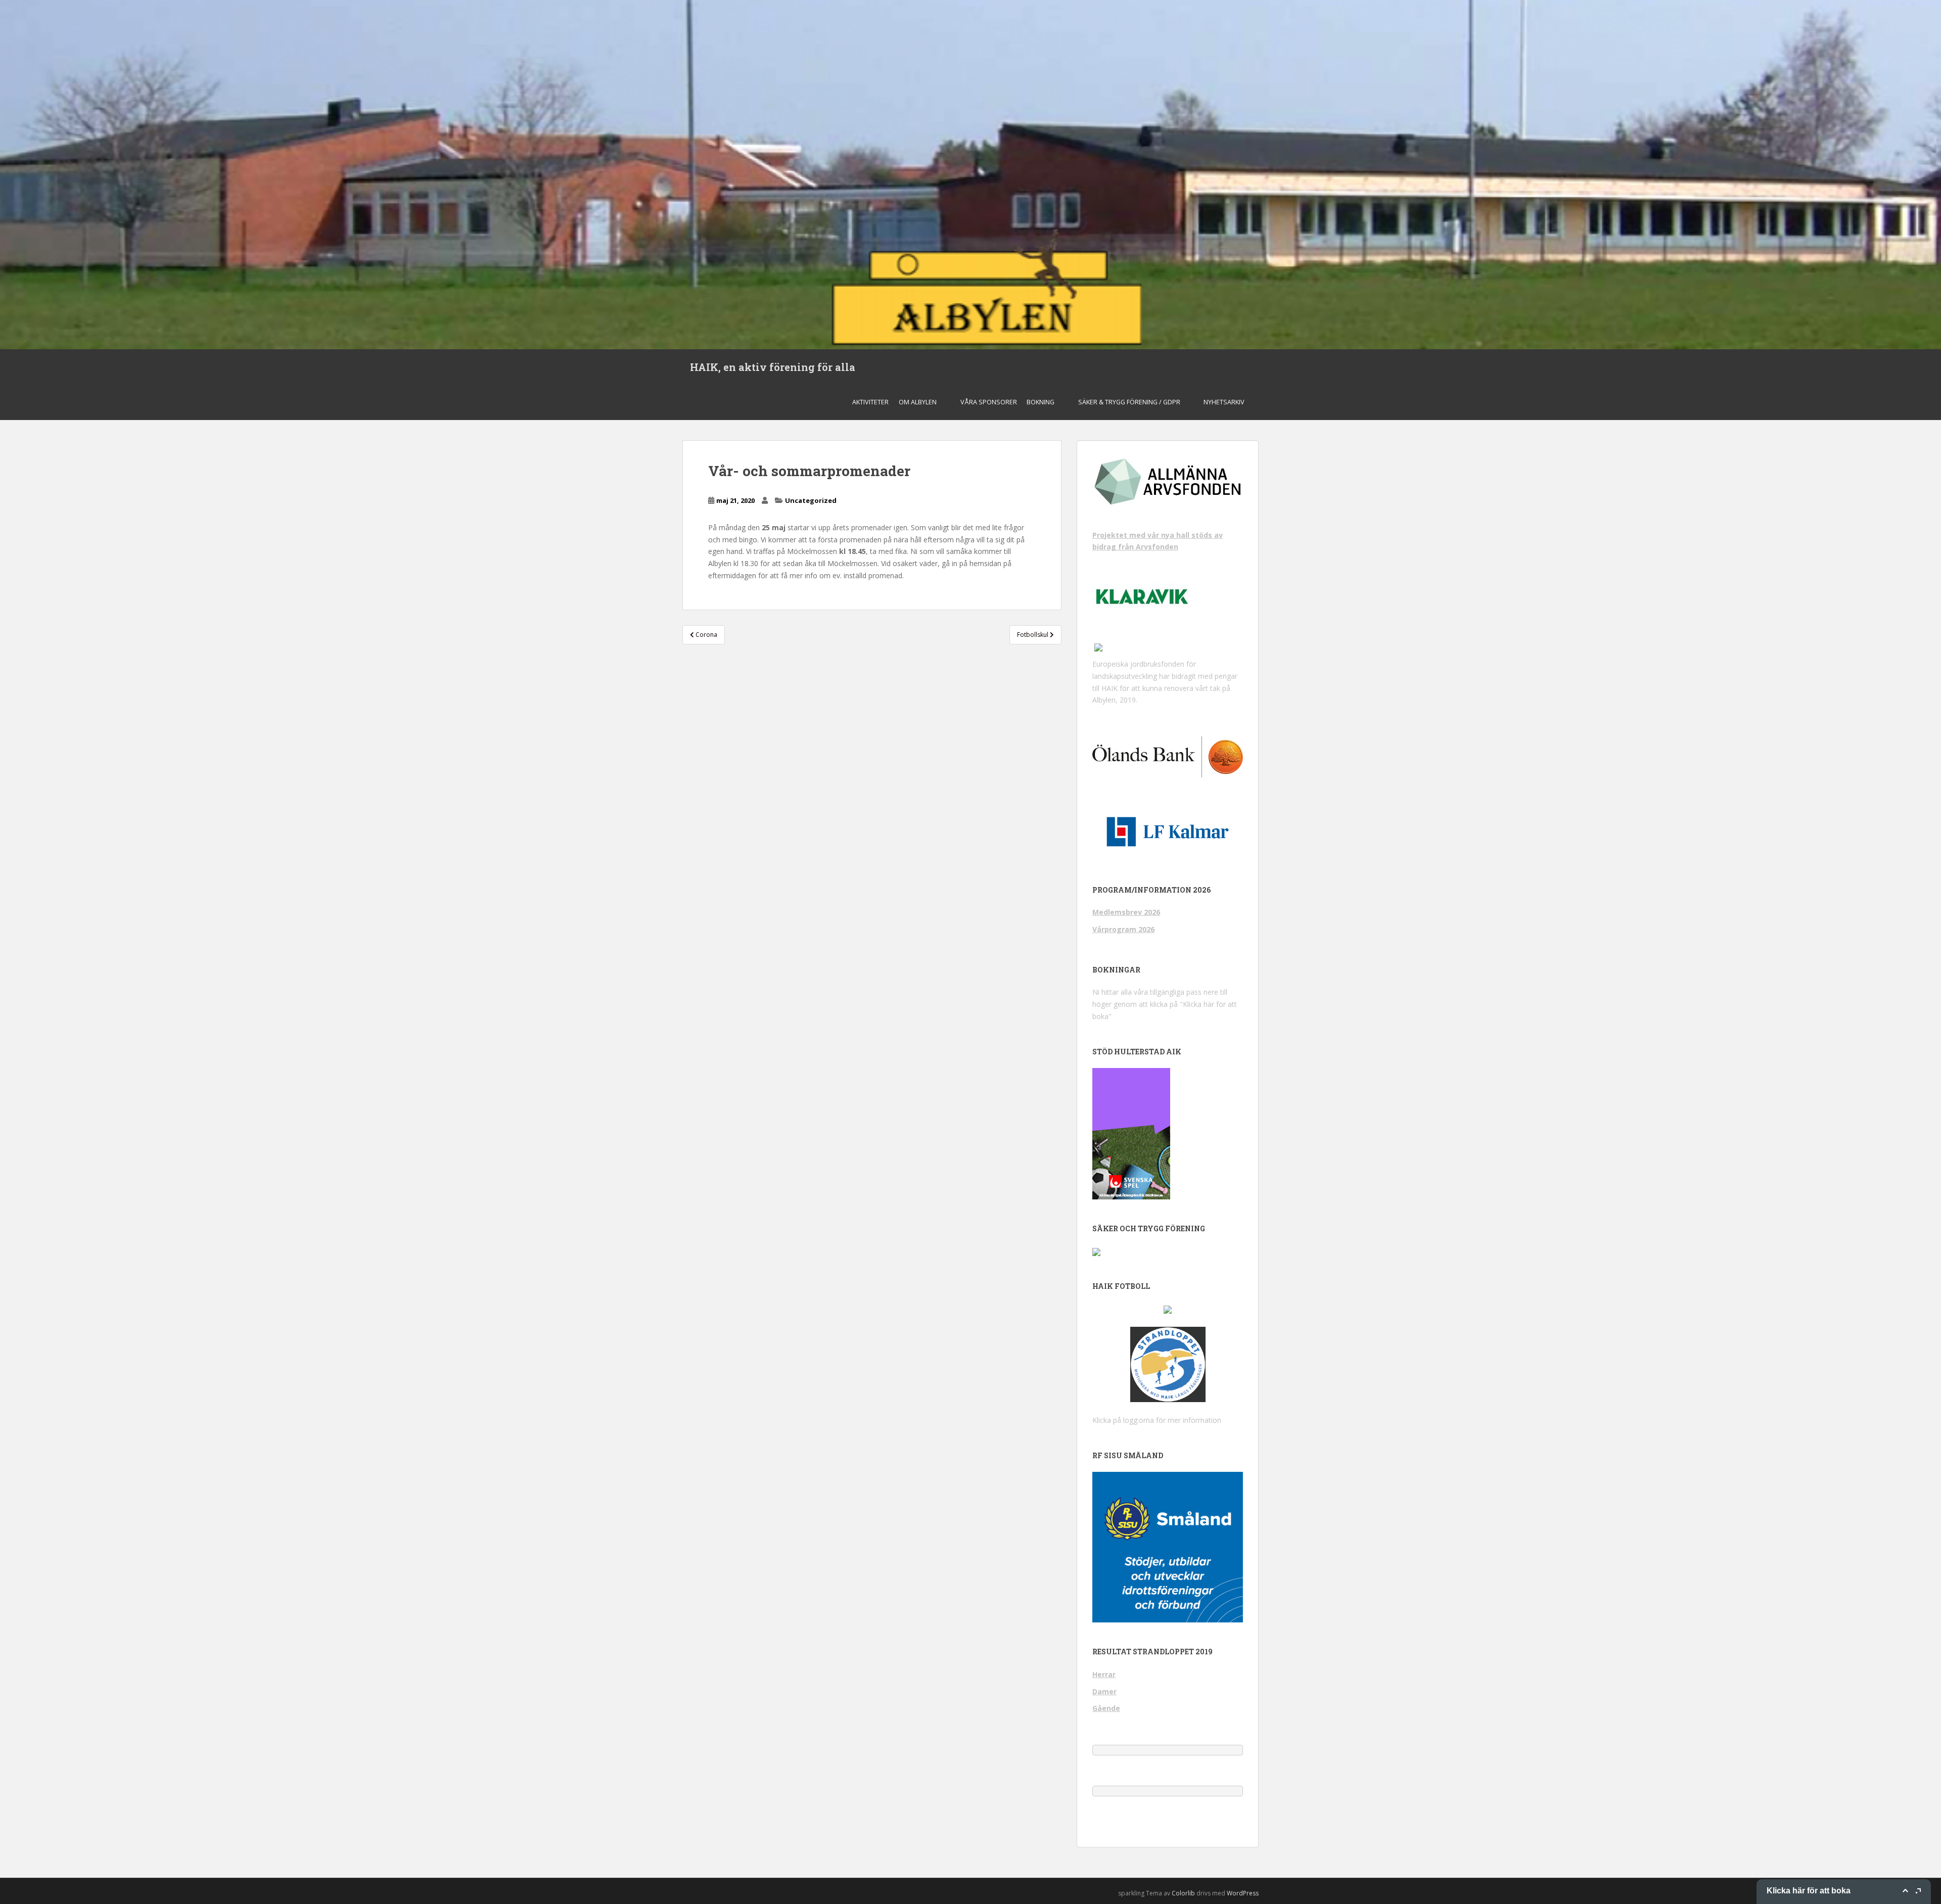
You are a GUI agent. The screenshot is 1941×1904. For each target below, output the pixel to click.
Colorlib (1183, 1893)
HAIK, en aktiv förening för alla (773, 367)
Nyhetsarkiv (1224, 402)
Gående (1106, 1708)
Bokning (1041, 402)
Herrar (1104, 1674)
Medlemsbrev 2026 (1126, 912)
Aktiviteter (870, 402)
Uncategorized (811, 500)
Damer (1104, 1691)
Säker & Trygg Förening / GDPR (1129, 402)
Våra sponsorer (989, 402)
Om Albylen (918, 402)
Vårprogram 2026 (1123, 929)
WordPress (1243, 1893)
